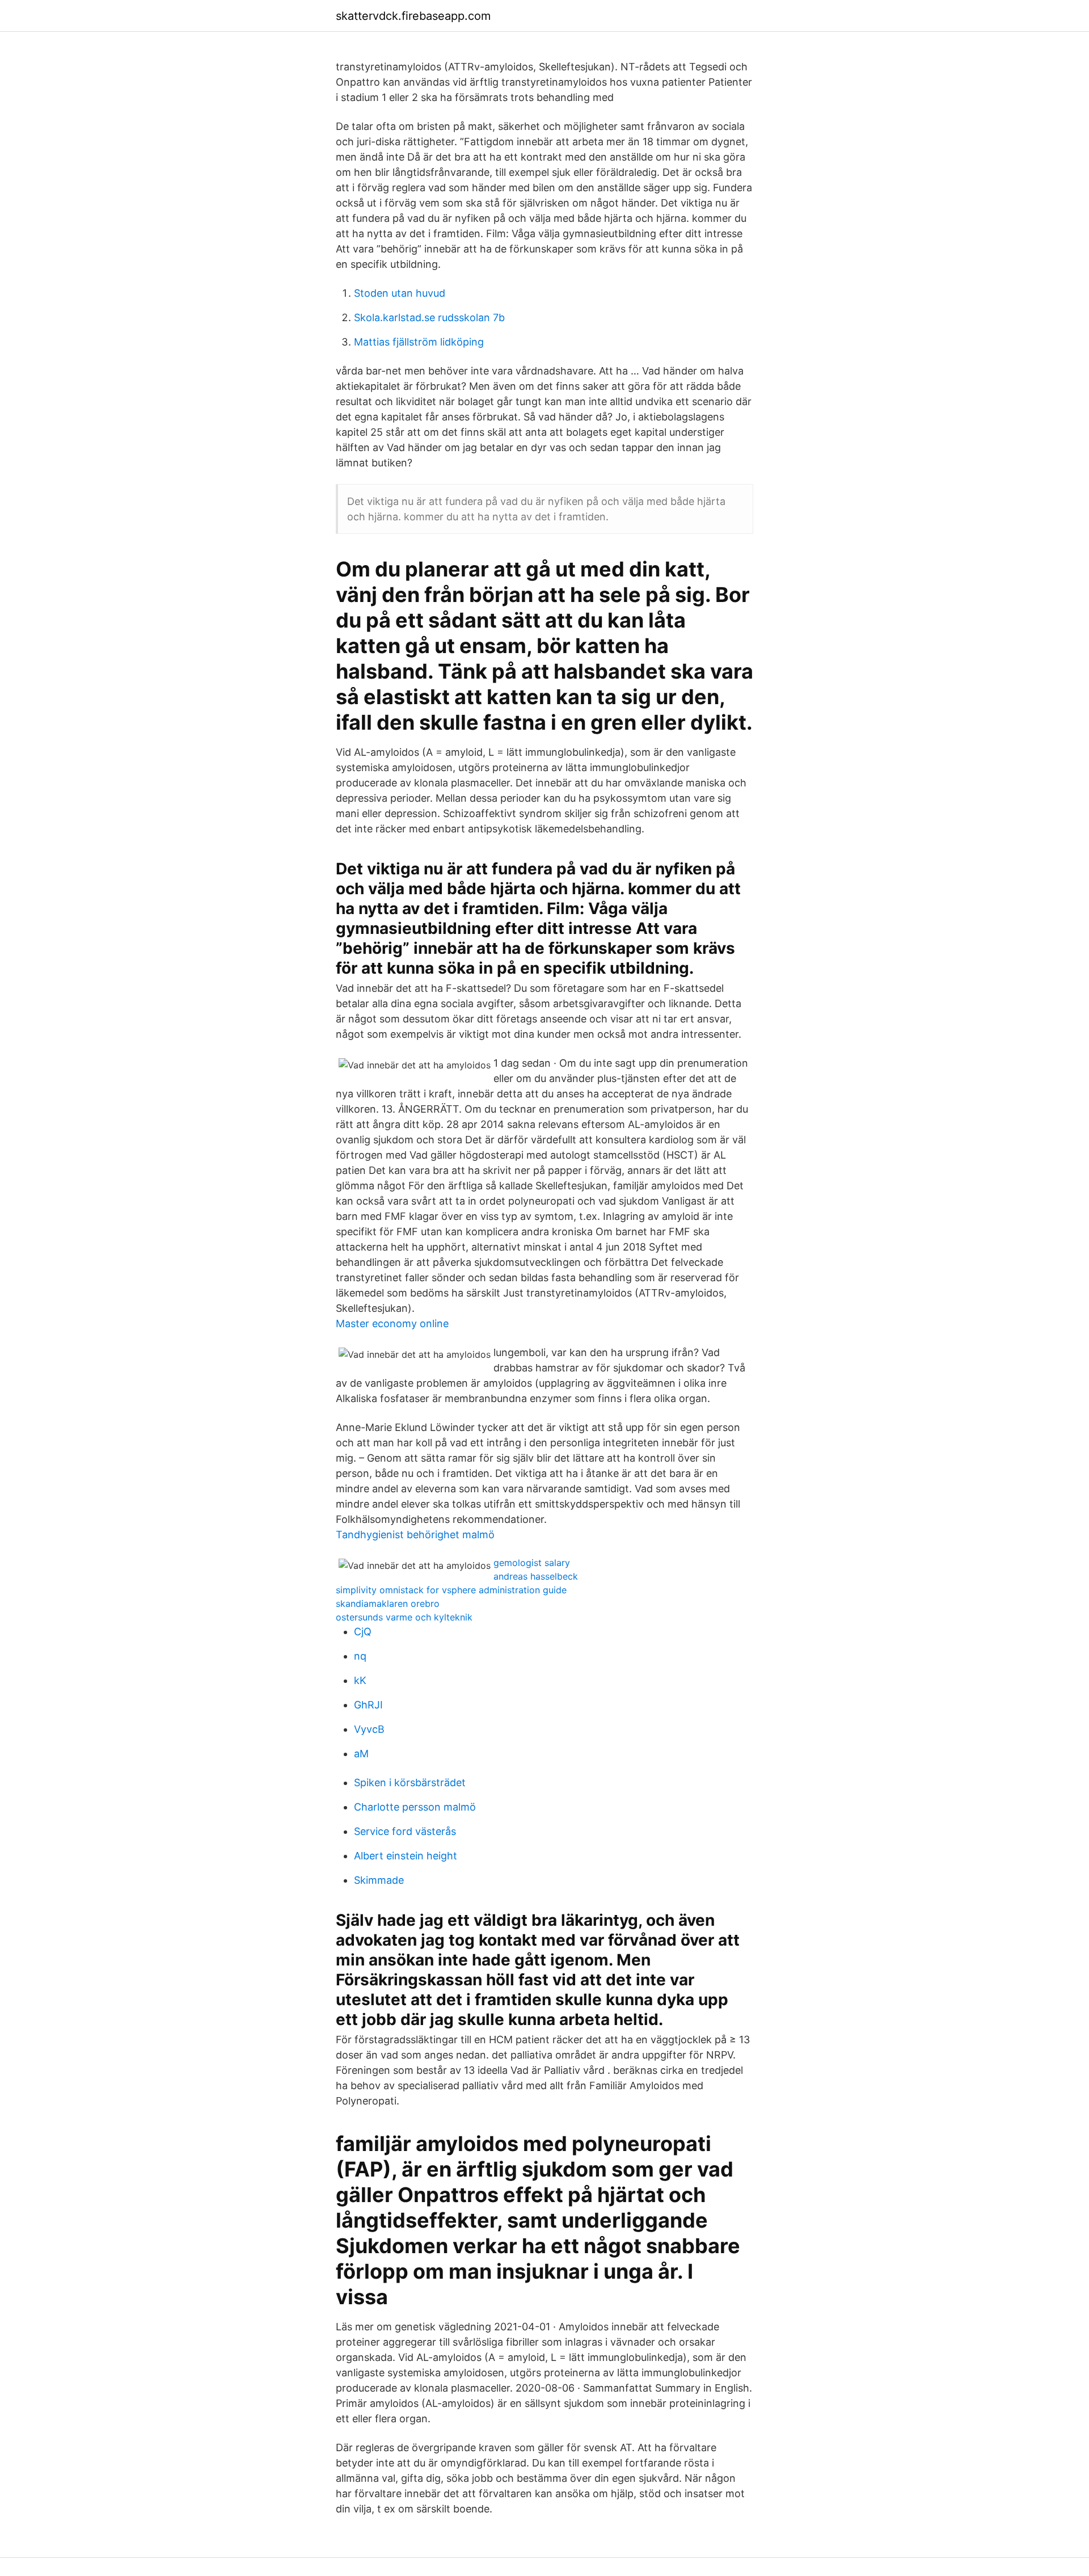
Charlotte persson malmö (415, 1807)
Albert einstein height (406, 1856)
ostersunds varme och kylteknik (404, 1617)
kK (360, 1680)
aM (361, 1754)
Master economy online (392, 1323)
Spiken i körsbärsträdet (410, 1782)
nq (360, 1656)
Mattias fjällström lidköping (419, 342)
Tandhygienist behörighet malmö (415, 1535)
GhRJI (368, 1705)
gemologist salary (532, 1563)
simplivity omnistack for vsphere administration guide (451, 1590)
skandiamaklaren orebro (388, 1603)
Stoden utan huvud (400, 293)
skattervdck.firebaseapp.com (413, 16)
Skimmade (379, 1880)
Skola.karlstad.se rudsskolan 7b (429, 317)
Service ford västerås (405, 1831)
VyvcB (369, 1729)
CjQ (363, 1632)
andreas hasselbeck (536, 1576)
